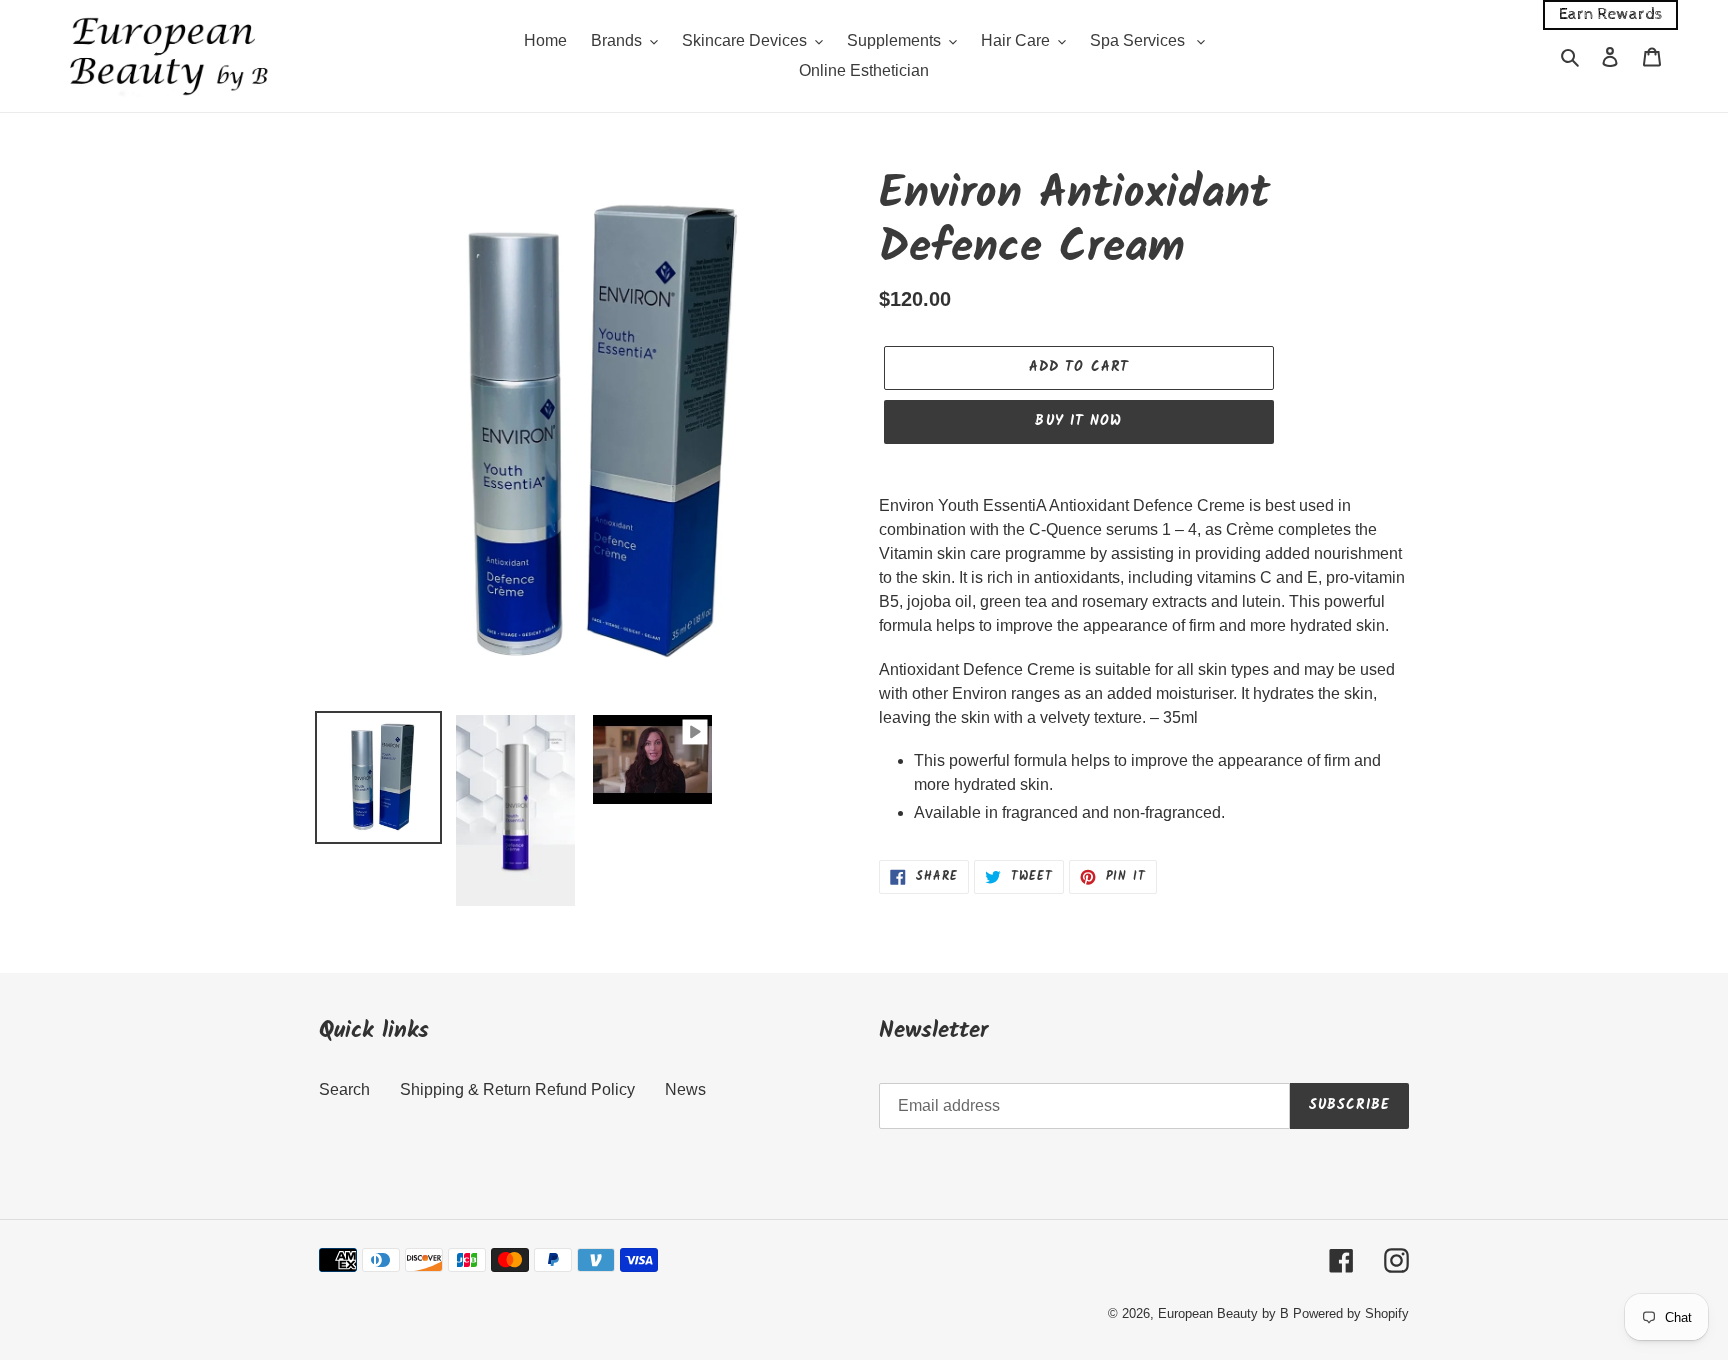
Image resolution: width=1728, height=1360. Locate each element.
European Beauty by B (1223, 1313)
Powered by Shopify (1351, 1313)
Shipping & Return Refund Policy (517, 1089)
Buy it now (1078, 421)
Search (344, 1089)
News (685, 1089)
